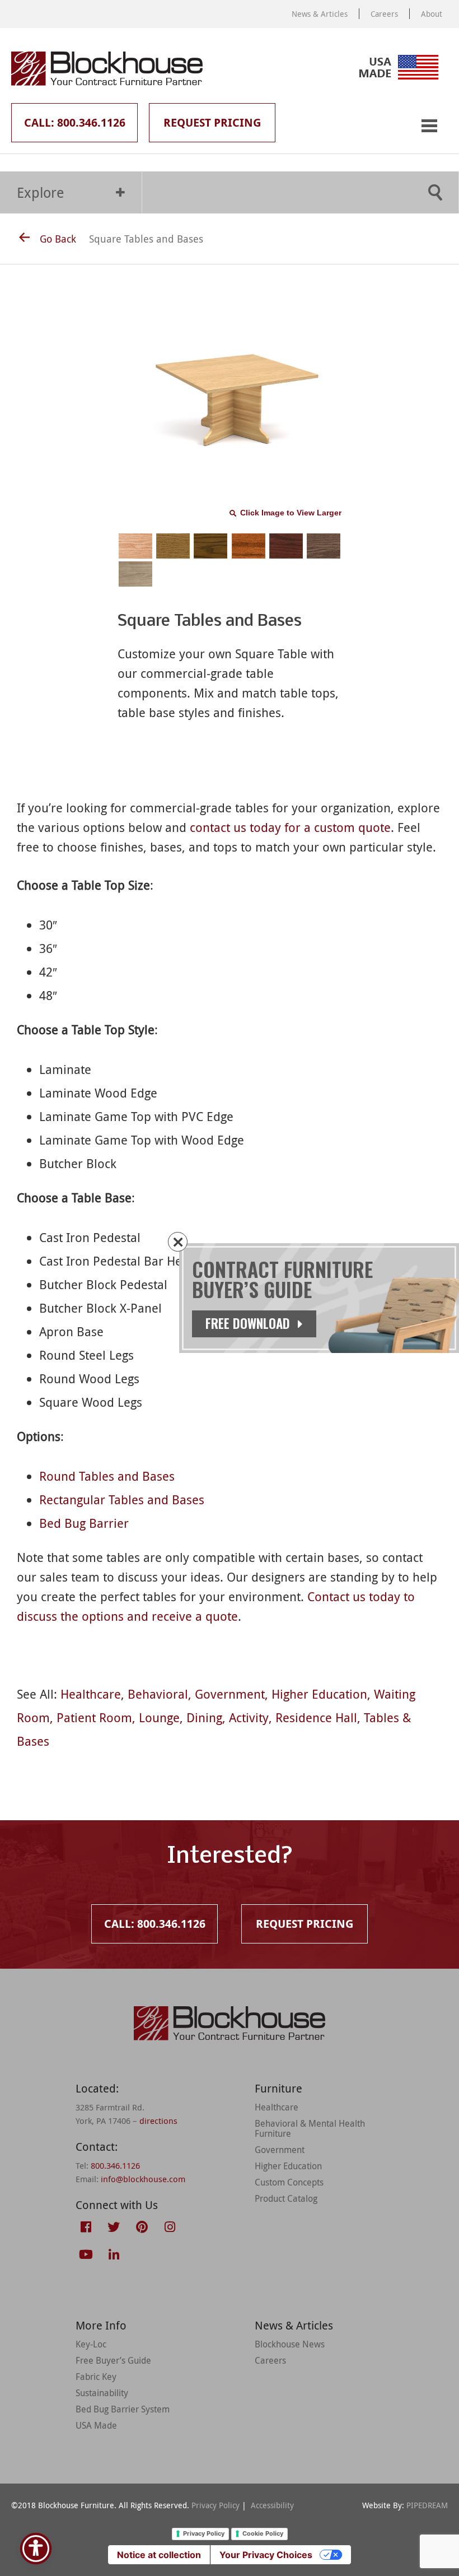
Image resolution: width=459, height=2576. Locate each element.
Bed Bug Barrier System (123, 2409)
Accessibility (272, 2505)
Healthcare (91, 1694)
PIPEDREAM (427, 2505)
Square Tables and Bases (146, 239)
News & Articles (320, 14)
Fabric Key (96, 2377)
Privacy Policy (216, 2505)
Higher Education (319, 1694)
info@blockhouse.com (143, 2179)
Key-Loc (91, 2344)
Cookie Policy (263, 2533)
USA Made (96, 2425)
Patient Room (94, 1717)
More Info (101, 2325)
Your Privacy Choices (266, 2555)
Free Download (249, 1323)
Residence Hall (316, 1717)
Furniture (278, 2088)
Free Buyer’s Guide (113, 2360)
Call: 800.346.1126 (75, 122)
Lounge (159, 1717)
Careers (384, 14)
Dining (204, 1717)
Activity (249, 1717)
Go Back (58, 239)
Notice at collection (159, 2555)
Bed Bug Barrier (84, 1523)
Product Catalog (286, 2198)
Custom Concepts (289, 2182)
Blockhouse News (290, 2344)
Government (230, 1694)
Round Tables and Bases (107, 1476)
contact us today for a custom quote (290, 827)
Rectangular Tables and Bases (122, 1499)
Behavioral (158, 1694)
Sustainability (102, 2393)
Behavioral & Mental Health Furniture (310, 2128)
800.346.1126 (115, 2165)
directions (158, 2121)
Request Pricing (212, 122)
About (432, 14)
